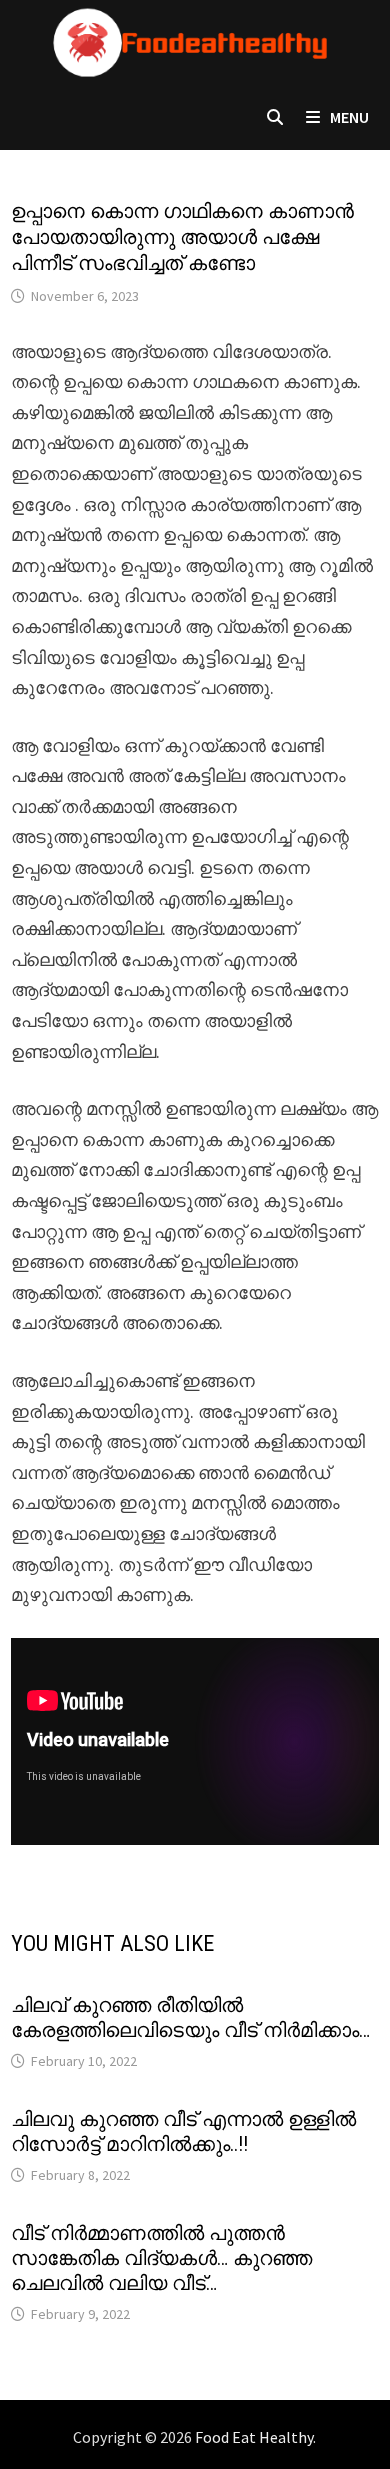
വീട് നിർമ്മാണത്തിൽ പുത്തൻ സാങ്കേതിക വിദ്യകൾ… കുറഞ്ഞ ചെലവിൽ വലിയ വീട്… (161, 2258)
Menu (348, 117)
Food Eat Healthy (254, 2437)
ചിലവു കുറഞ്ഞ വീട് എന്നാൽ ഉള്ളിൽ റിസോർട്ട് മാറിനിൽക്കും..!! (183, 2131)
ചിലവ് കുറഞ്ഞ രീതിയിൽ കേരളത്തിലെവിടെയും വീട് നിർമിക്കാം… (190, 2017)
